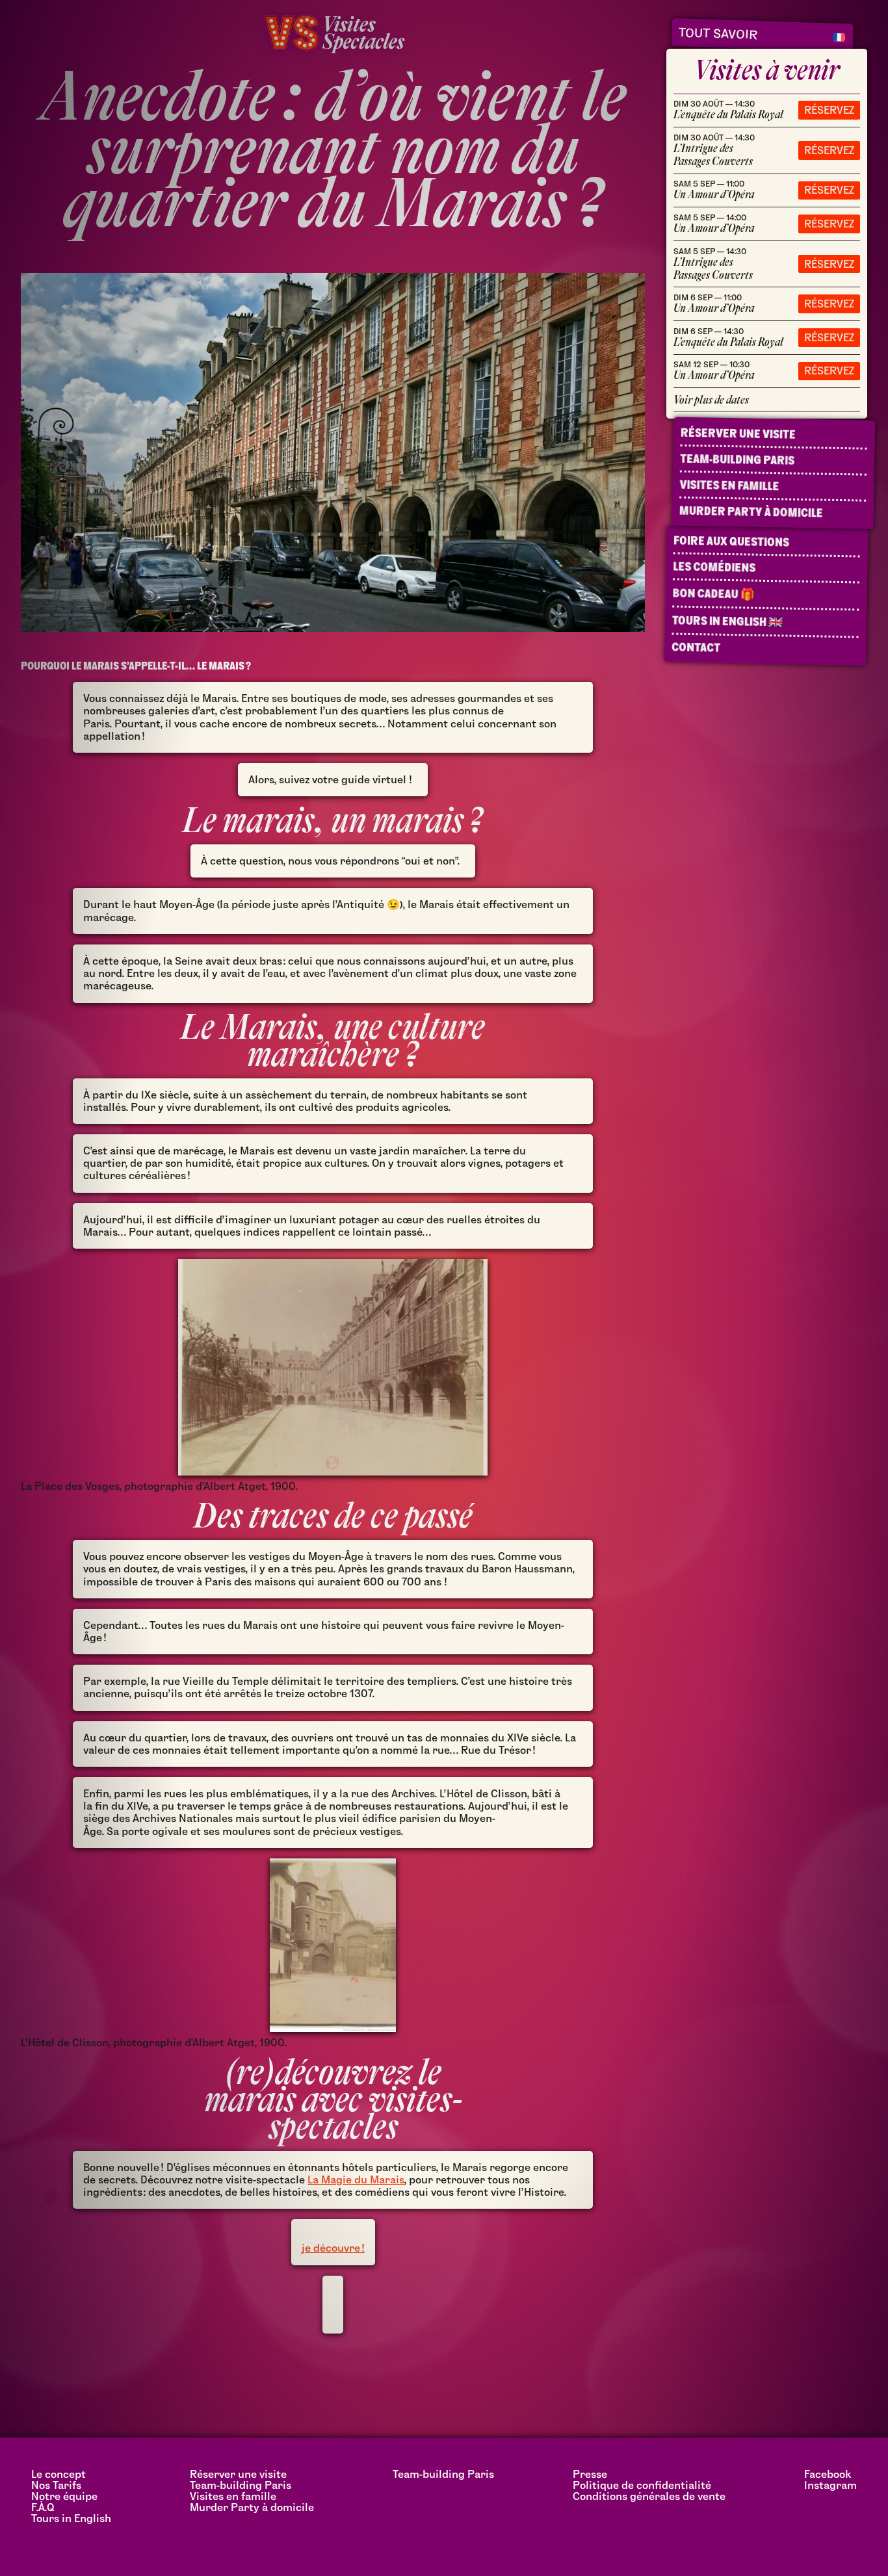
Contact (696, 647)
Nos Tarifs (56, 2485)
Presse (590, 2474)
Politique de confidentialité (642, 2485)
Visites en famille (729, 486)
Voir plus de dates (711, 400)
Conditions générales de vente (649, 2496)
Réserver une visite (738, 434)
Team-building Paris (737, 460)
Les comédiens (714, 567)
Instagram (830, 2485)
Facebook (828, 2474)
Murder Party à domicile (751, 512)
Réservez (829, 110)
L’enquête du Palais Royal (728, 110)
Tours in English (71, 2518)
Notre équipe (64, 2496)
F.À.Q (43, 2507)
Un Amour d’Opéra (714, 190)
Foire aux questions (731, 541)
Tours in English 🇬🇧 (727, 621)
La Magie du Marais (356, 2180)
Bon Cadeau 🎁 (713, 594)
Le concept (59, 2474)
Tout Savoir (718, 33)
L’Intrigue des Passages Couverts (714, 150)
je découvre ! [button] (333, 2248)
